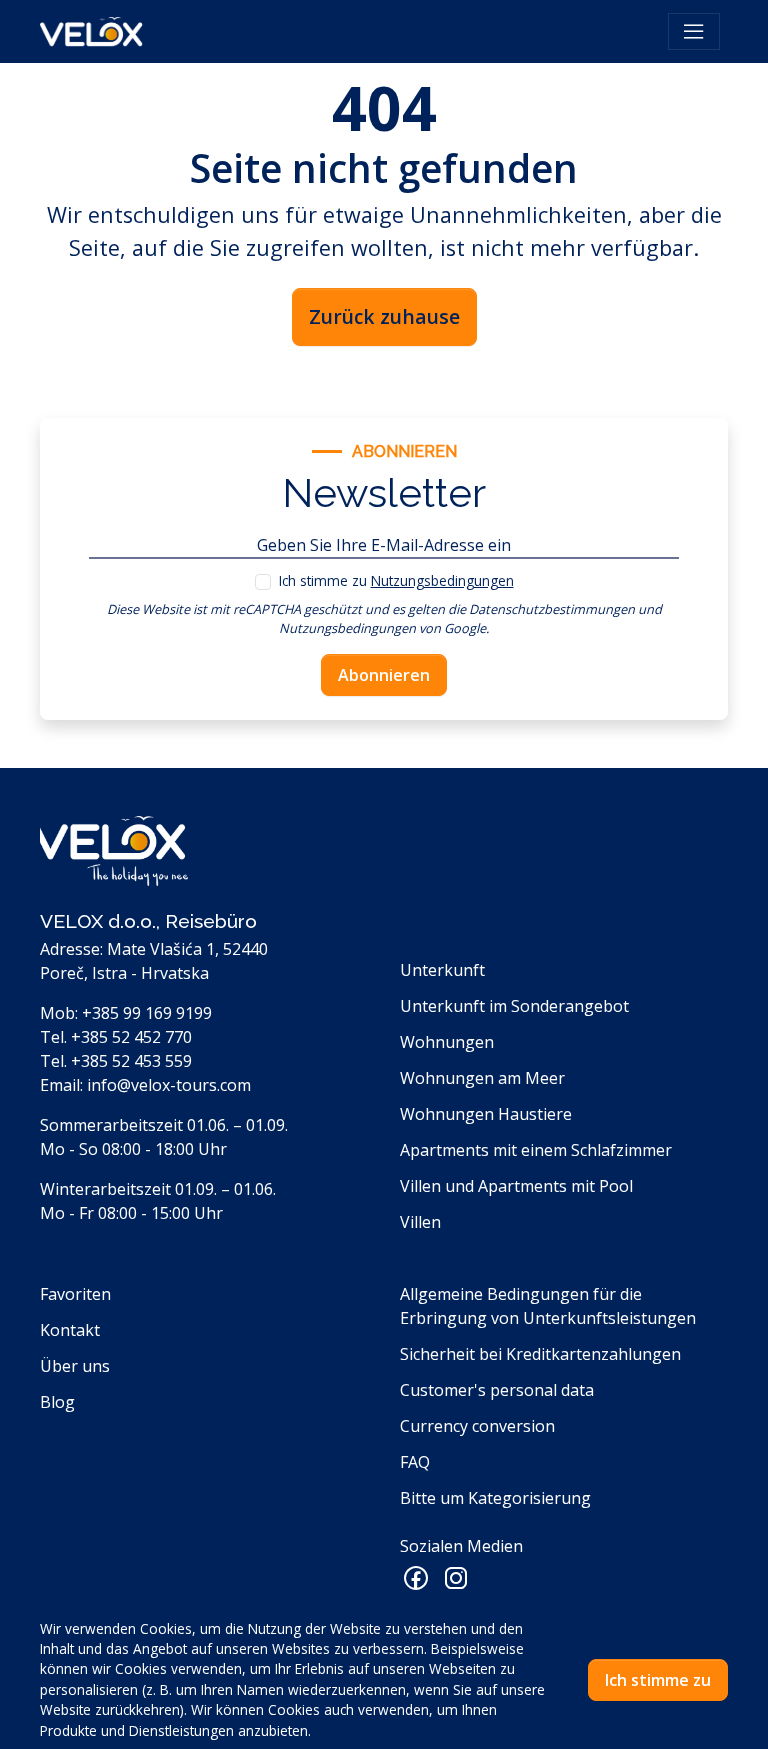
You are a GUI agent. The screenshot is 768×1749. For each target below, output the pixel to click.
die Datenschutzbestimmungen (541, 609)
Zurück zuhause (384, 316)
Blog (57, 1402)
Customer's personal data (497, 1390)
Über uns (75, 1366)
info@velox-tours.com (169, 1085)
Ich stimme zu (396, 580)
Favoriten (75, 1294)
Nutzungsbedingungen (442, 580)
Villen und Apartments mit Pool (516, 1186)
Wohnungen (447, 1042)
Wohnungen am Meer (482, 1078)
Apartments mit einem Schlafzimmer (536, 1150)
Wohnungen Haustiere (486, 1114)
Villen (420, 1222)
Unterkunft (442, 970)
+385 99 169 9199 (147, 1013)
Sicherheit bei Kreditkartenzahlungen (540, 1354)
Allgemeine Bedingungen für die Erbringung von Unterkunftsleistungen (548, 1306)
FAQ (415, 1462)
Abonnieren (384, 675)
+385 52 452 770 (131, 1037)
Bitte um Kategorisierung (495, 1498)
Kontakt (70, 1330)
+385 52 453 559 (131, 1061)
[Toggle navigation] (694, 32)
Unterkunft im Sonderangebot (514, 1006)
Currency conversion (477, 1426)
